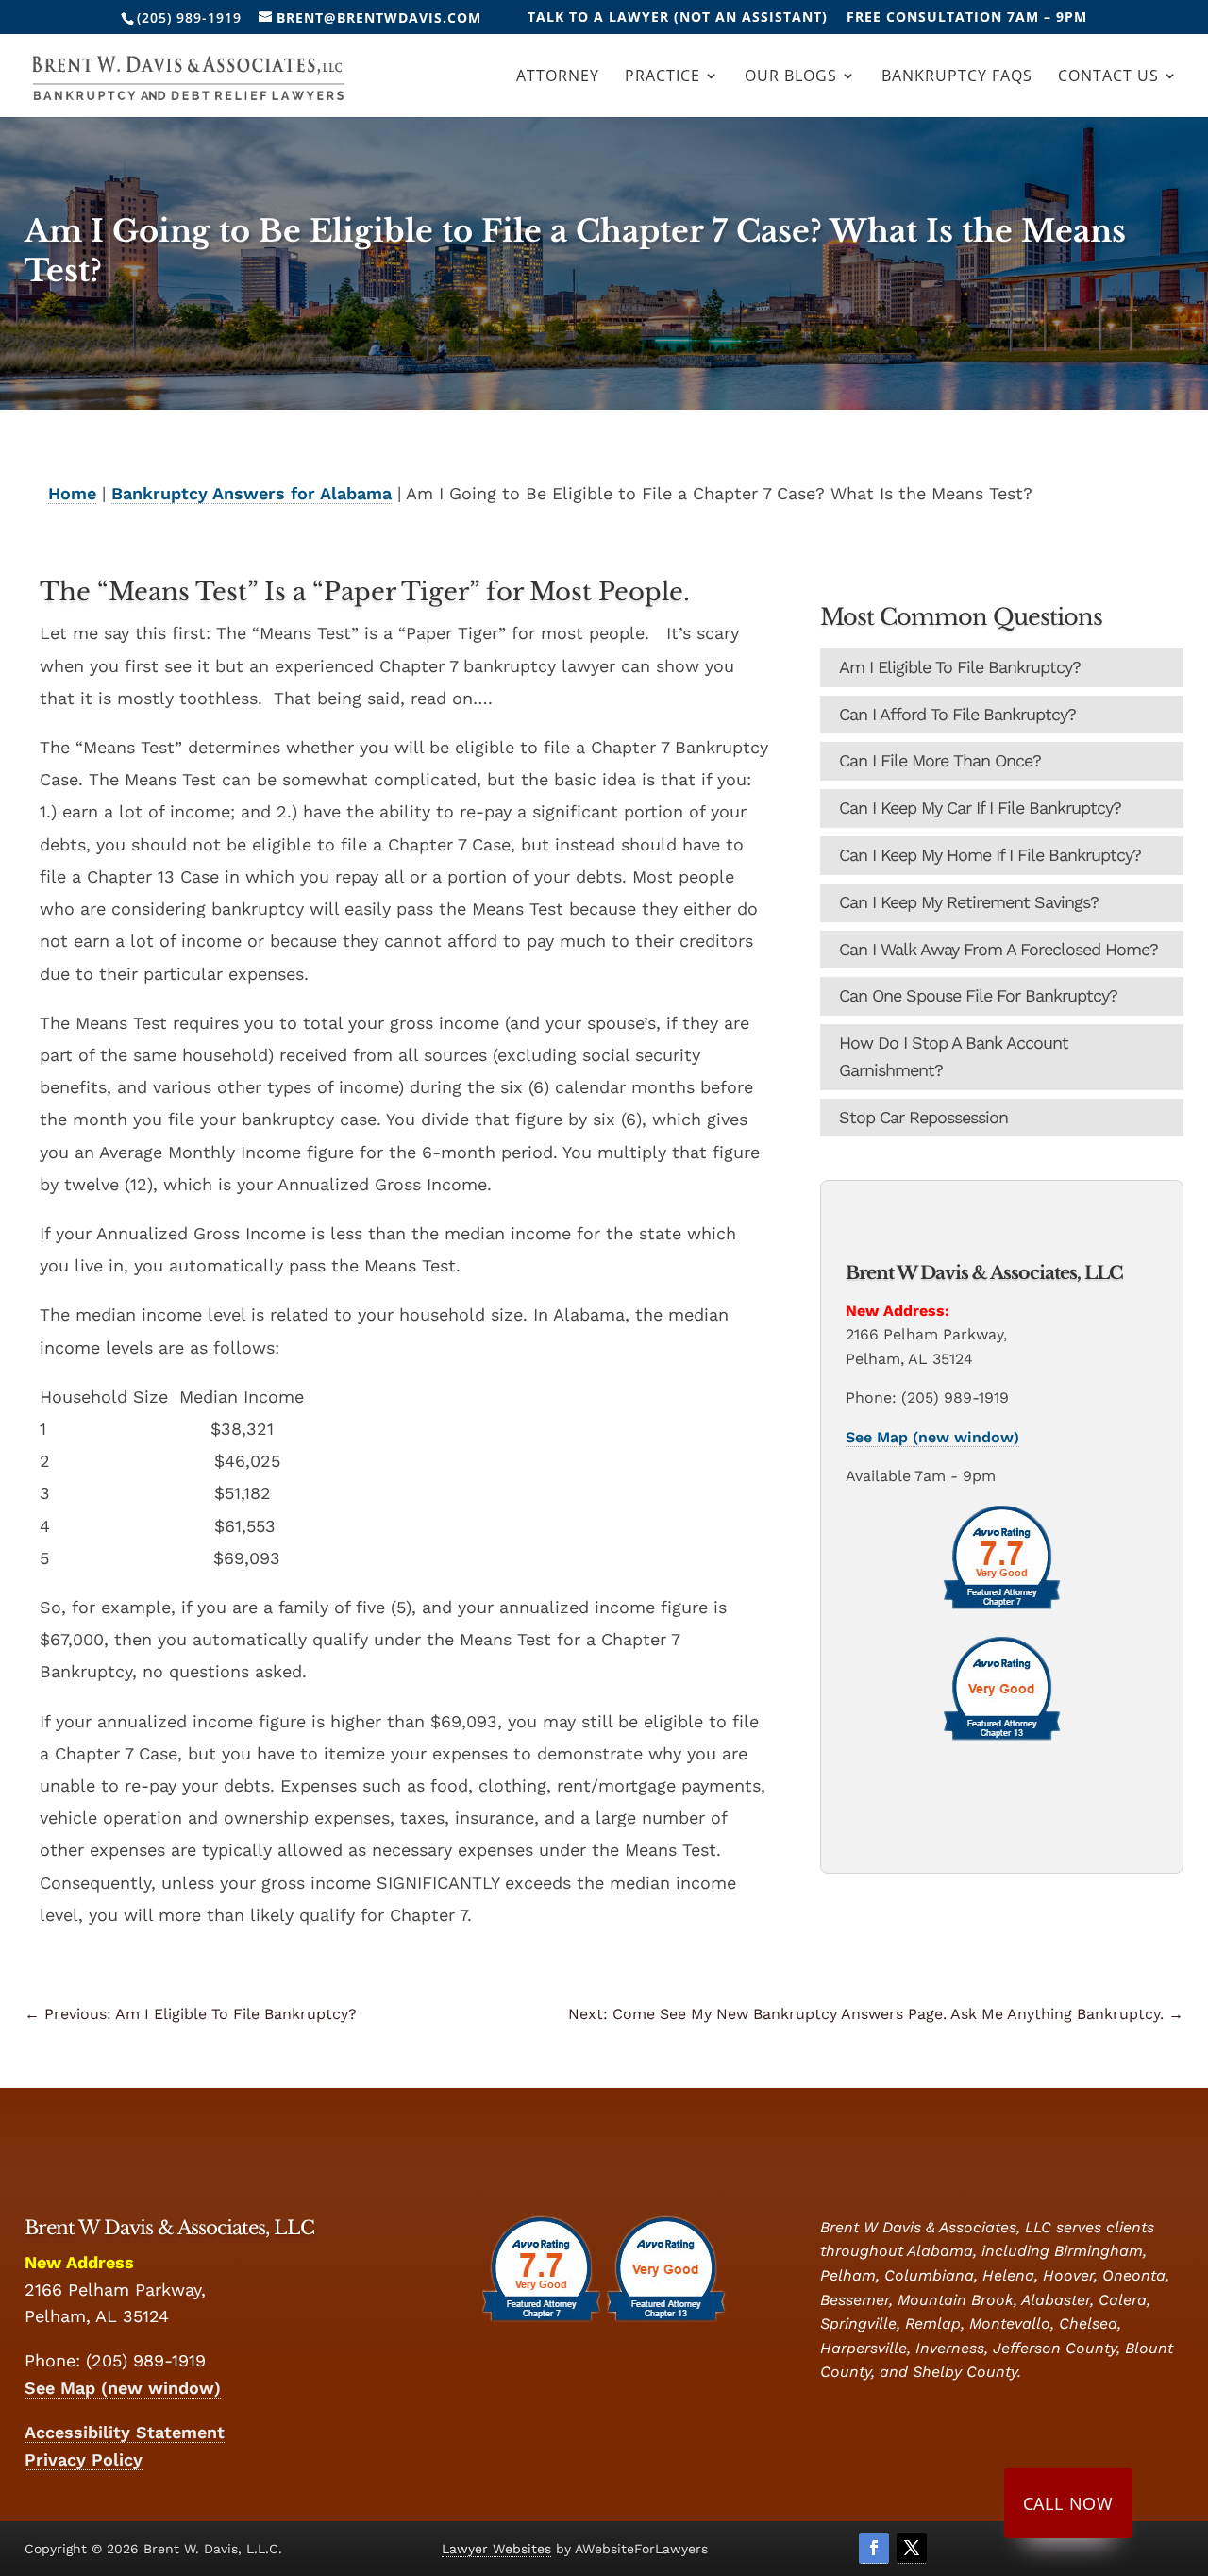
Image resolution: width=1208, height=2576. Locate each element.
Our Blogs (791, 77)
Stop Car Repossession (923, 1117)
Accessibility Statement (125, 2432)
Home (72, 493)
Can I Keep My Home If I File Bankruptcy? (990, 855)
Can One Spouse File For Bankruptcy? (978, 995)
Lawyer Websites (496, 2549)
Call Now (1068, 2503)
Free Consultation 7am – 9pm (967, 18)
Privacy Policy (84, 2459)
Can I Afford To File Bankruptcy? (957, 714)
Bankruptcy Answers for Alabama (252, 493)
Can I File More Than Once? (940, 760)
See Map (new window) (932, 1437)
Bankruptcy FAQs (957, 77)
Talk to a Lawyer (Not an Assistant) (678, 18)
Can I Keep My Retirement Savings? (969, 902)
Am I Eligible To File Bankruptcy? (960, 667)
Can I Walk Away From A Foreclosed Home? (998, 949)
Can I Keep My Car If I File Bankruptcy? (980, 808)
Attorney (558, 77)
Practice (663, 77)
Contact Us (1108, 77)
